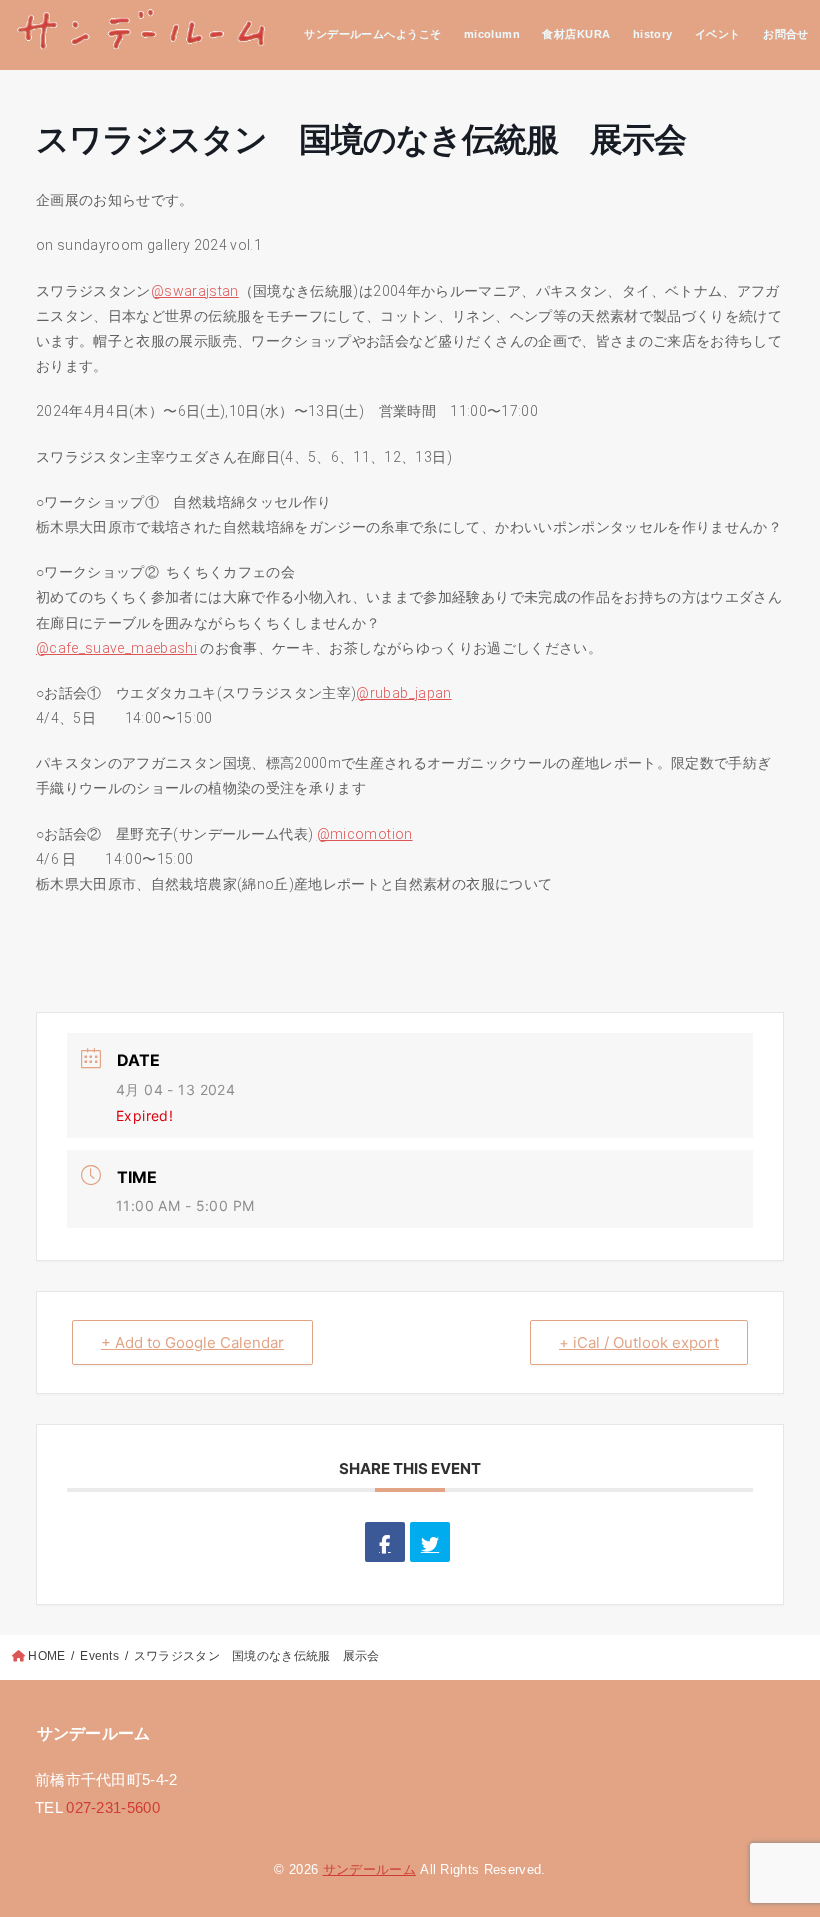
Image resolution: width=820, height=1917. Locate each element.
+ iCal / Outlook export (639, 1342)
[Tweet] (430, 1542)
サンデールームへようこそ (372, 34)
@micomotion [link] (365, 834)
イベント (718, 34)
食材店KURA (576, 34)
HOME (46, 1656)
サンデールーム (369, 1869)
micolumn (492, 34)
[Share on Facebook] (385, 1542)
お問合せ (786, 34)
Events (99, 1656)
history (653, 34)
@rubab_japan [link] (403, 693)
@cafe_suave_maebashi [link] (116, 648)
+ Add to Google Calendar (192, 1342)
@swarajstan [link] (195, 291)
